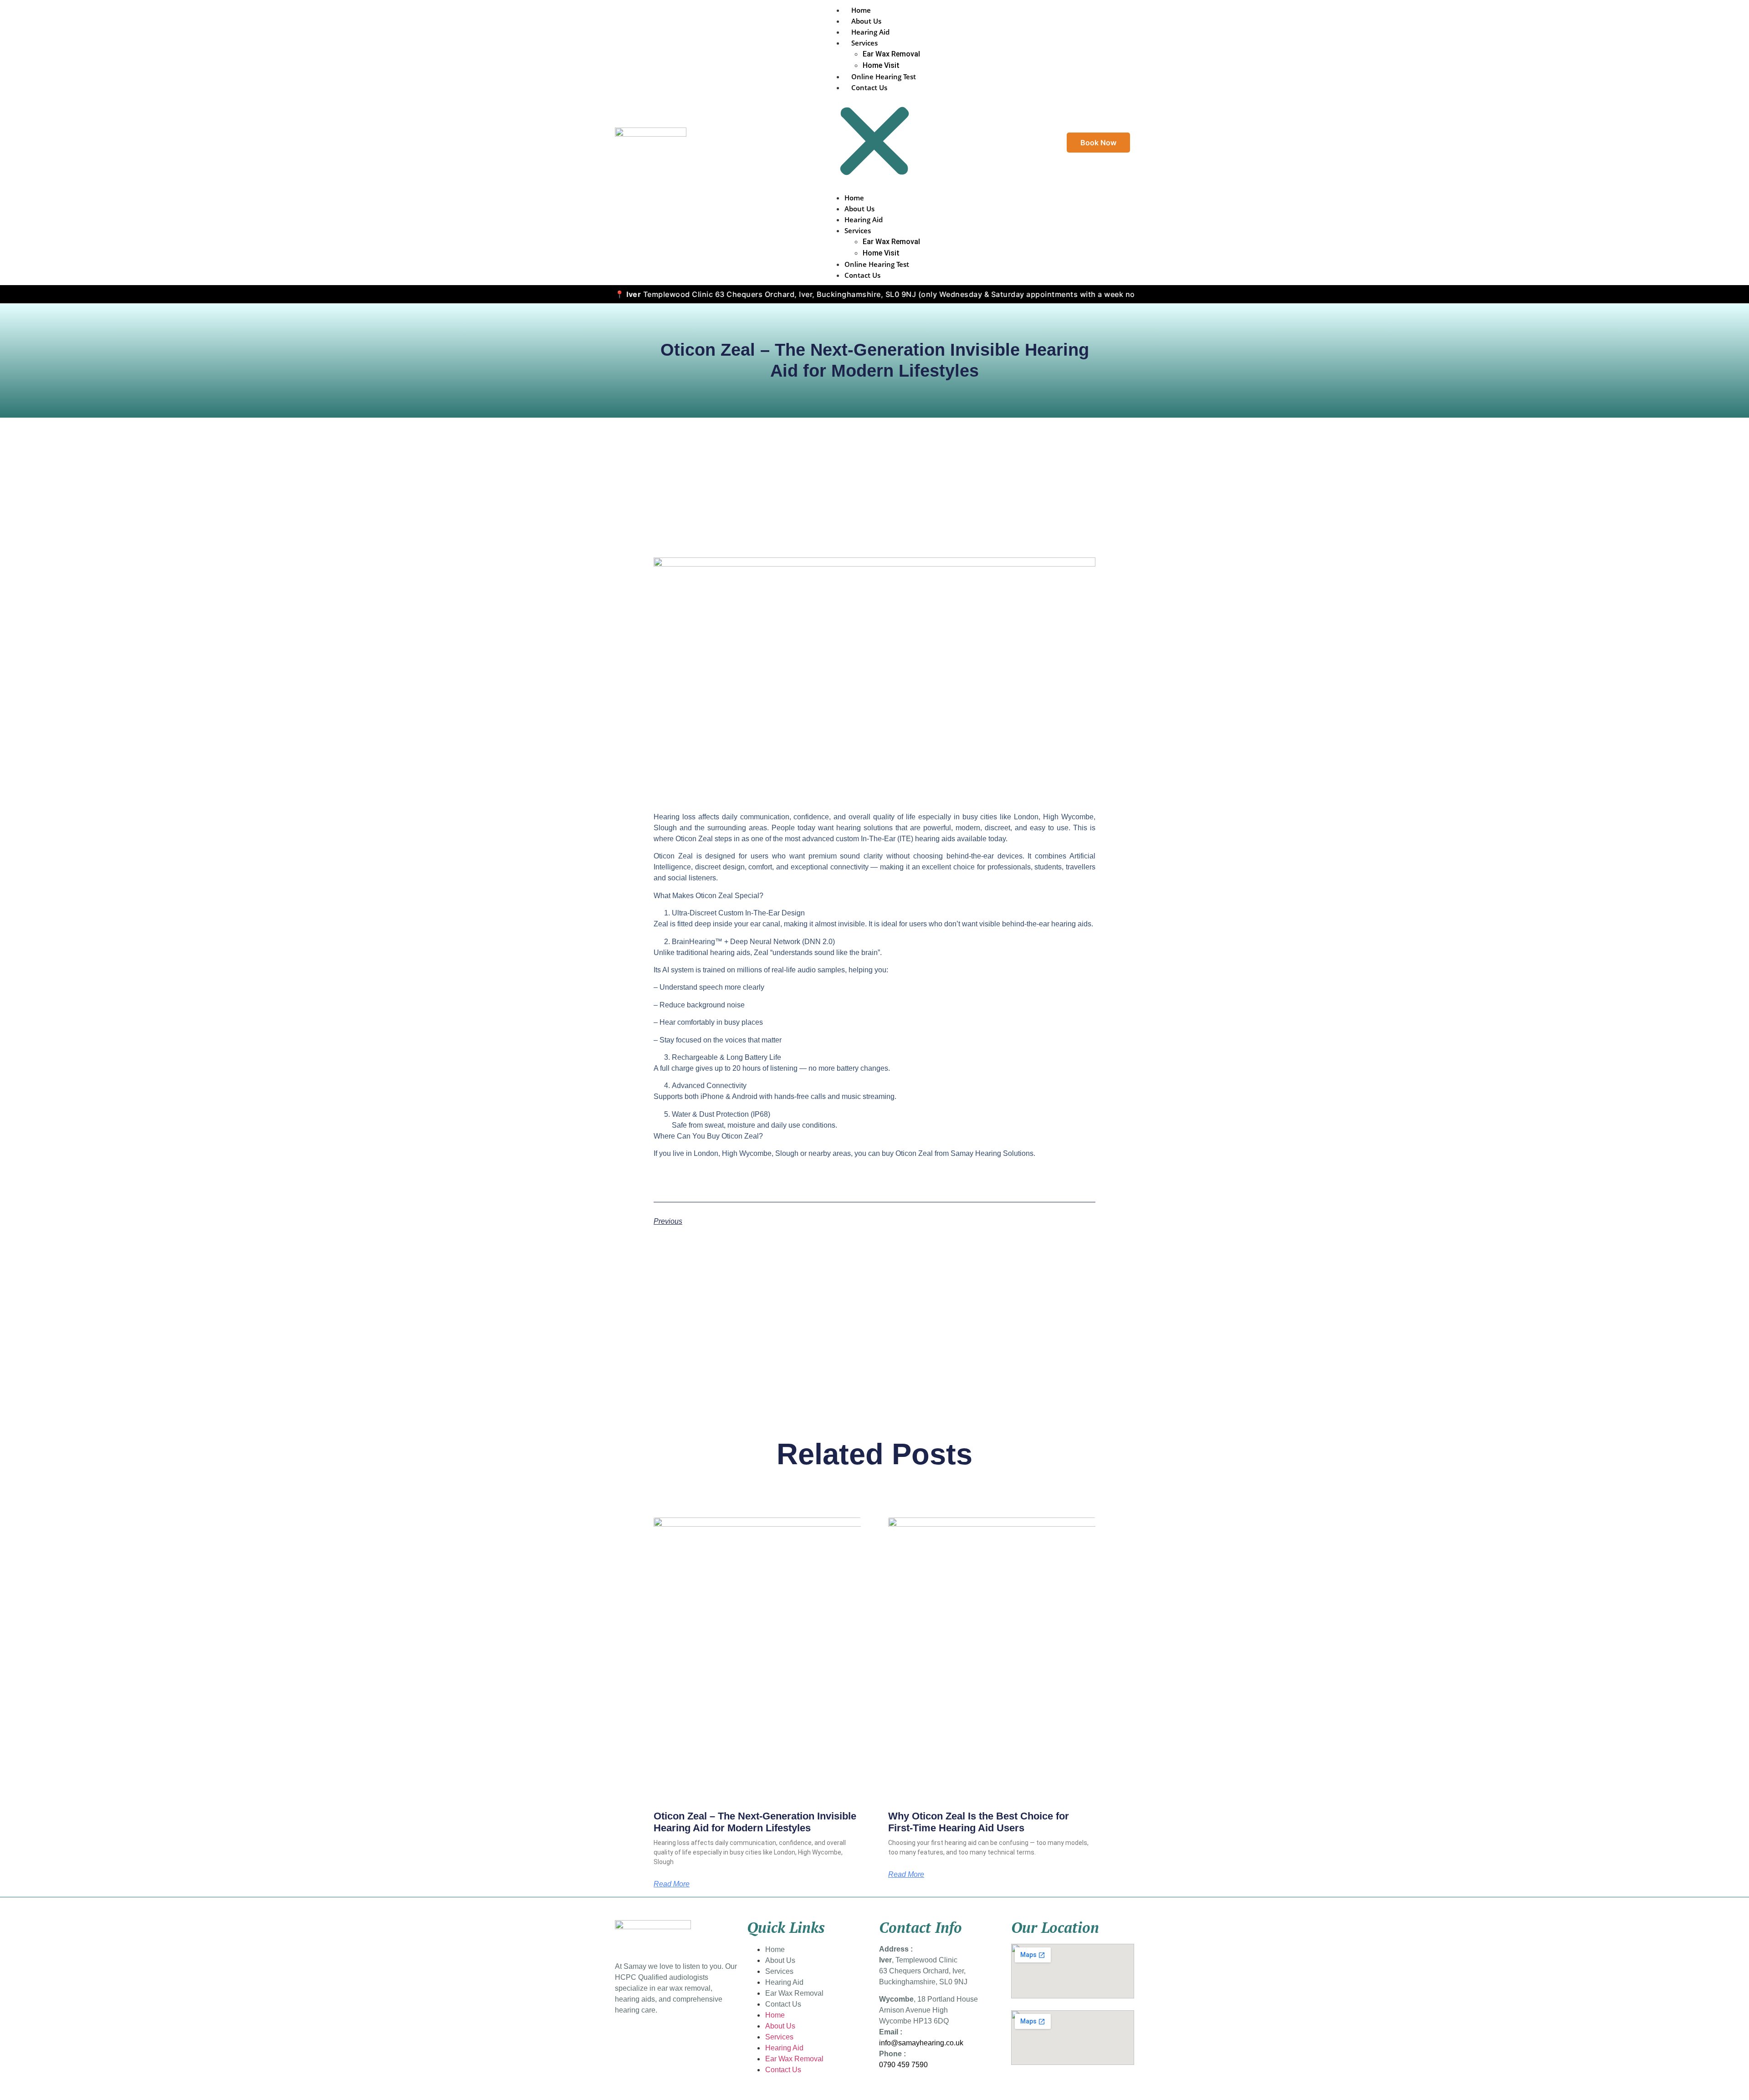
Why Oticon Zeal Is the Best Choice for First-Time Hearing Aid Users (979, 1822)
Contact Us (869, 87)
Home (861, 10)
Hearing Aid (870, 32)
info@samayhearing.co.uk (921, 2043)
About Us (866, 21)
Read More (672, 1884)
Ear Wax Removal (891, 54)
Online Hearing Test (884, 77)
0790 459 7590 (903, 2065)
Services (864, 43)
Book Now (1098, 143)
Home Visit (881, 65)
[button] (874, 143)
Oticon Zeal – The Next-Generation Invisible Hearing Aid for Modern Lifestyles (755, 1822)
